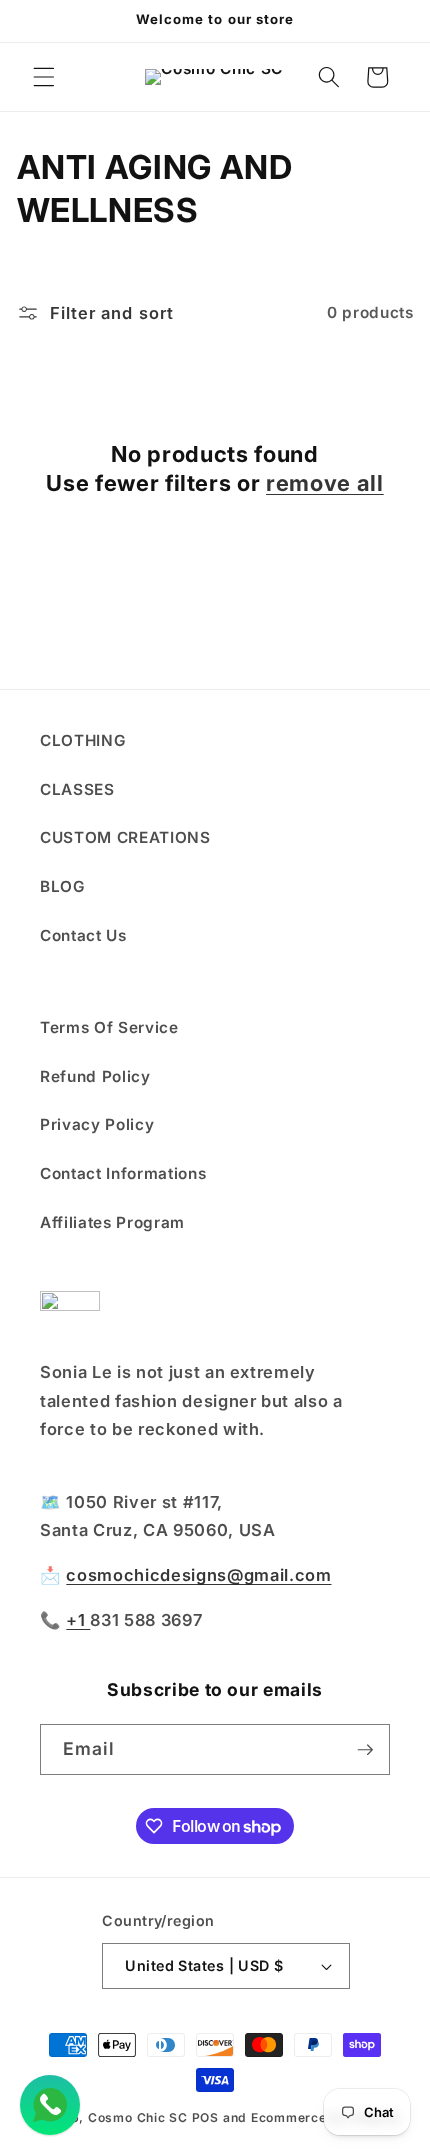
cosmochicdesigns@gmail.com (198, 1575)
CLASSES (77, 789)
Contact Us (83, 935)
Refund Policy (95, 1076)
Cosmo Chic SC (138, 2117)
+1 (78, 1620)
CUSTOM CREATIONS (125, 837)
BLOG (63, 886)
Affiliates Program (112, 1222)
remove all (325, 483)
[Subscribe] (365, 1750)
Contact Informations (123, 1173)
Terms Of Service (109, 1027)
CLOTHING (83, 740)
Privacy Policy (97, 1124)
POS (205, 2117)
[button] (44, 77)
